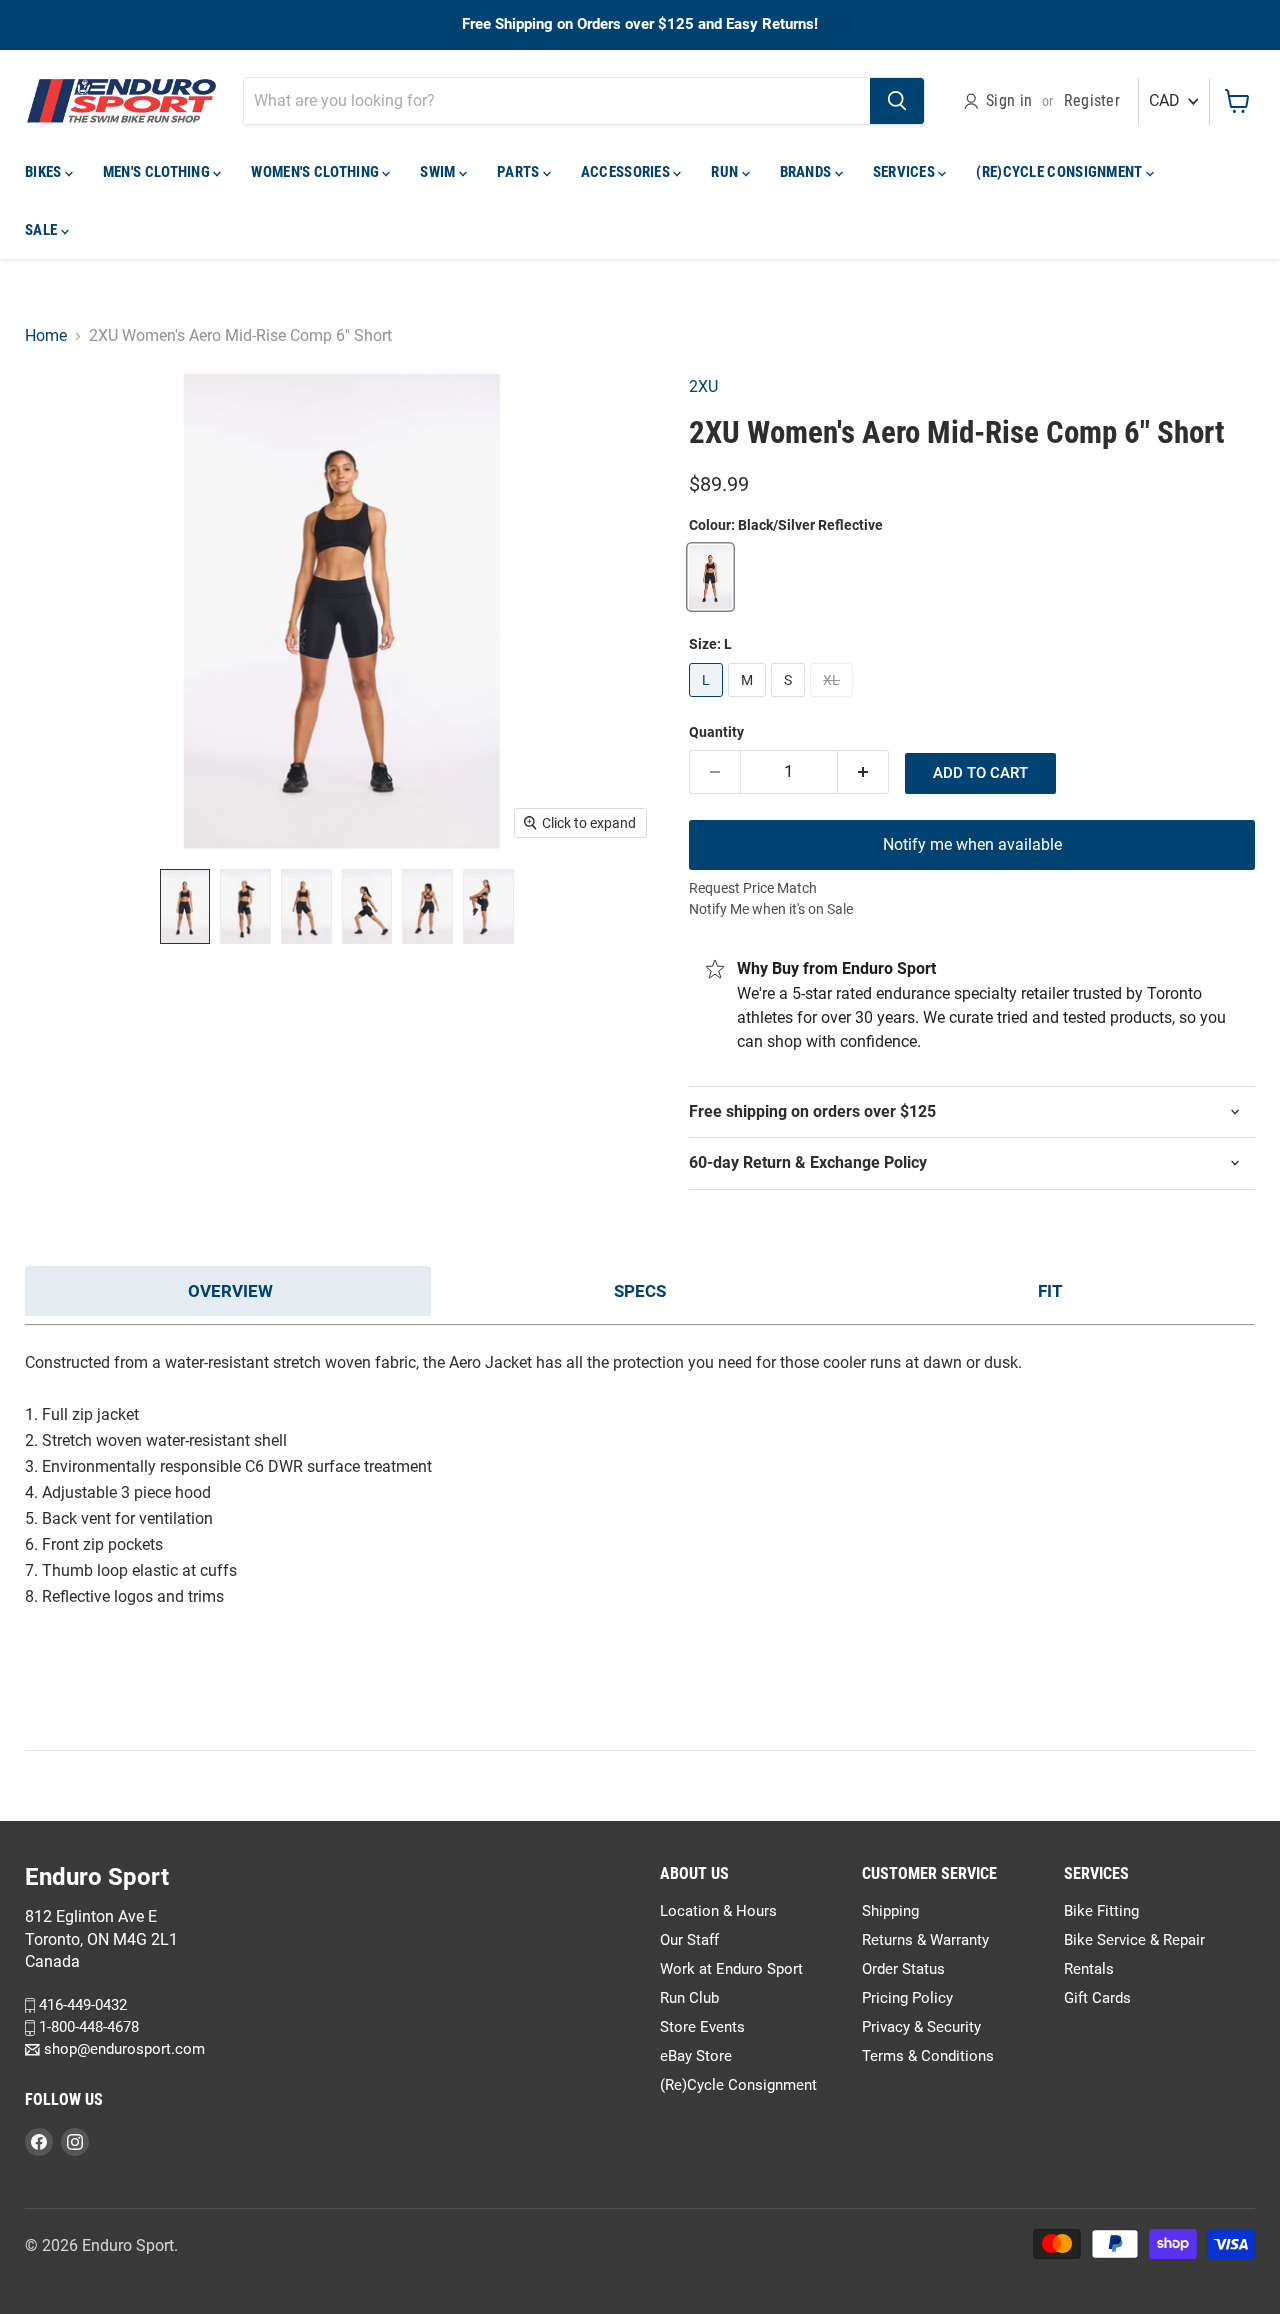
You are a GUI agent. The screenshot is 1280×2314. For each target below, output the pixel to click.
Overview (230, 1291)
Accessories (627, 172)
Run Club (689, 1998)
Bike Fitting (1101, 1911)
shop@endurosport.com (122, 2050)
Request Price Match (753, 888)
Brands (807, 172)
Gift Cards (1097, 1998)
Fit (1050, 1291)
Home (46, 336)
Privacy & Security (921, 2027)
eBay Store (696, 2056)
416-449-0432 (81, 2005)
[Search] (897, 101)
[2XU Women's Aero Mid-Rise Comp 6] (185, 906)
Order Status (903, 1969)
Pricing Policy (907, 1998)
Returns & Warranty (925, 1940)
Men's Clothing (158, 172)
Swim (439, 172)
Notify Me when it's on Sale (771, 909)
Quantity (716, 732)
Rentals (1089, 1969)
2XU (703, 386)
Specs (640, 1291)
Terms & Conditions (928, 2056)
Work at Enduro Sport (731, 1969)
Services (906, 172)
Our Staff (689, 1940)
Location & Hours (718, 1911)
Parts (520, 172)
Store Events (702, 2027)
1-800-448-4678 (87, 2027)
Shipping (890, 1911)
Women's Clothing (316, 172)
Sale (43, 230)
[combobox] (557, 101)
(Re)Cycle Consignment (1061, 172)
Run (726, 172)
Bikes (45, 172)
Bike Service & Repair (1134, 1940)
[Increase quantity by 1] (863, 772)
